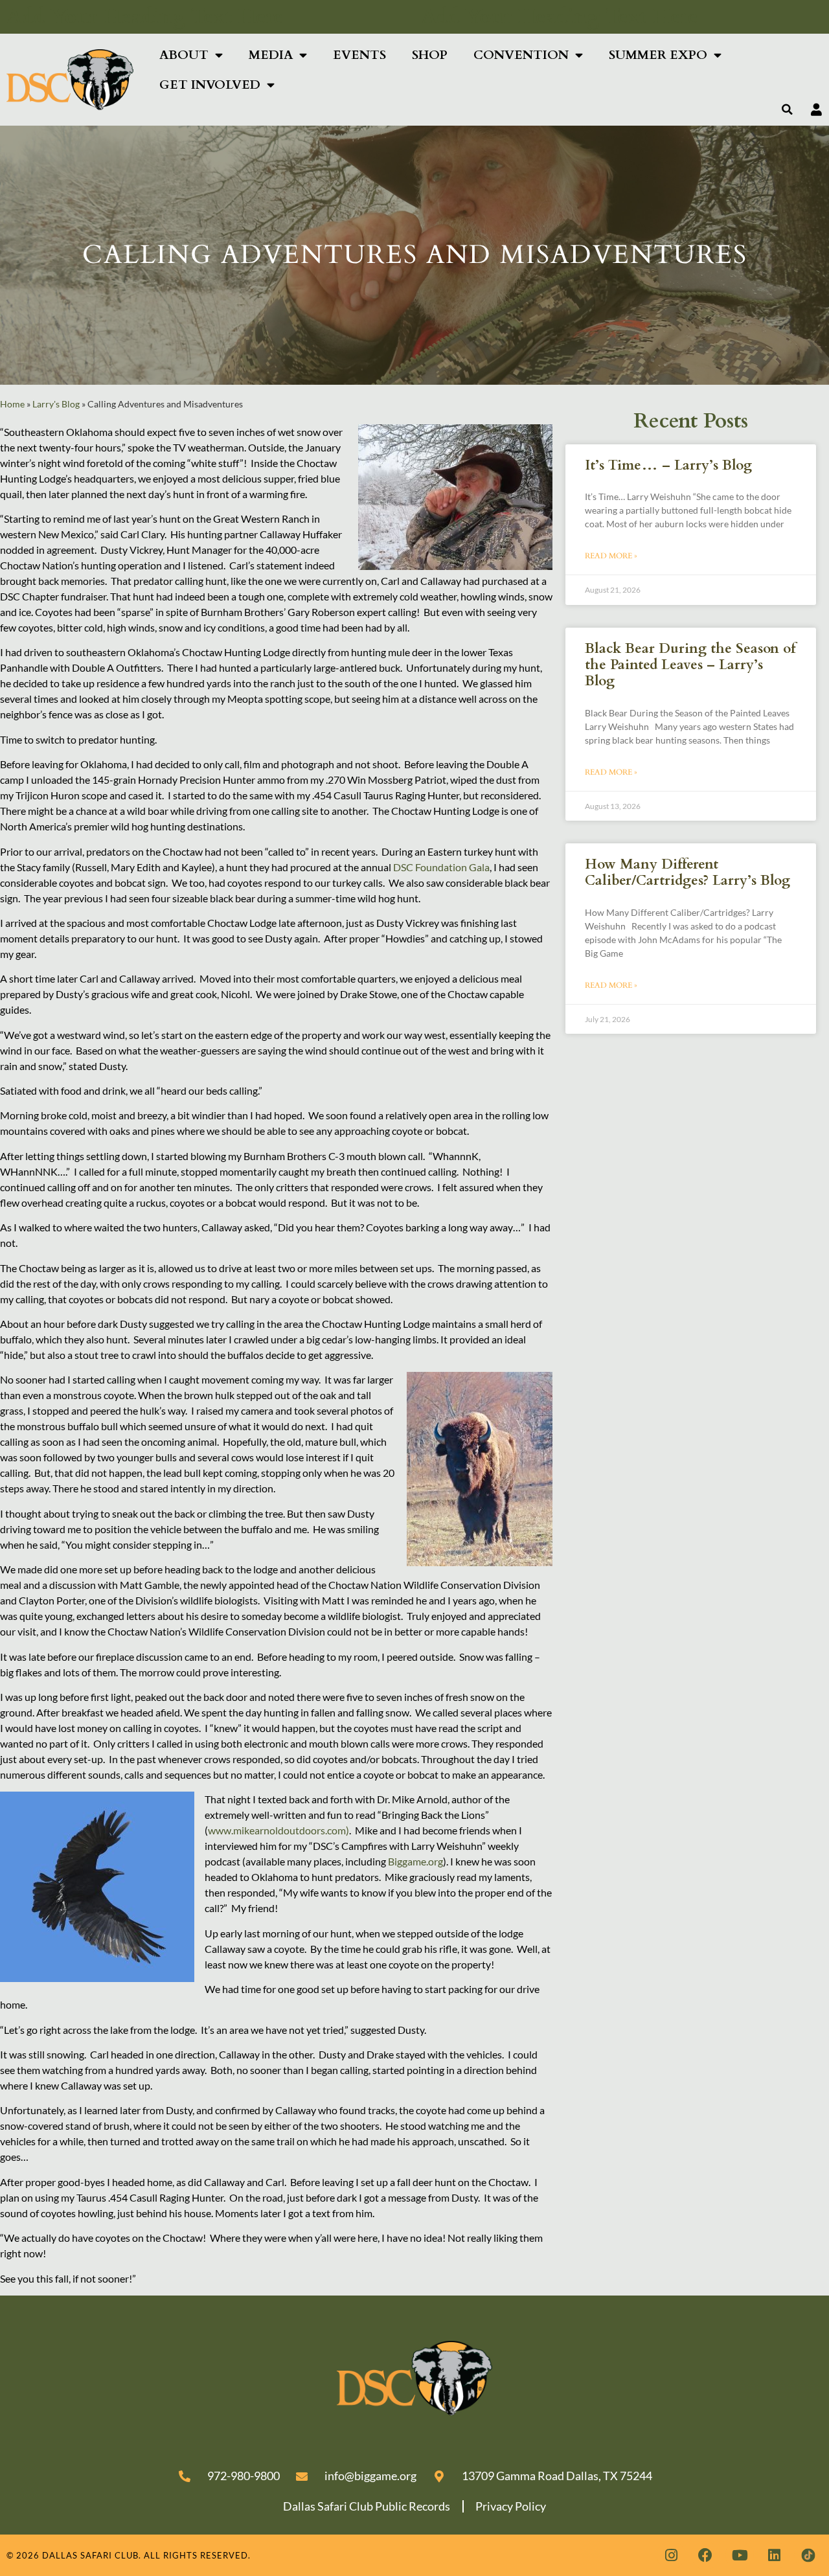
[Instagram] (671, 2555)
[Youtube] (740, 2555)
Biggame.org (415, 1861)
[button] (788, 109)
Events (359, 55)
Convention (521, 55)
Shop (430, 55)
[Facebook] (705, 2555)
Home (12, 404)
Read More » (611, 556)
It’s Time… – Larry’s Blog (668, 465)
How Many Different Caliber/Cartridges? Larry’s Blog (687, 872)
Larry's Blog (56, 404)
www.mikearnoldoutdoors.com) (278, 1830)
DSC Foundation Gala (441, 867)
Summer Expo (658, 55)
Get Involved (210, 85)
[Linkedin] (774, 2555)
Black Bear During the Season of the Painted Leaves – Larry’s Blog (690, 665)
